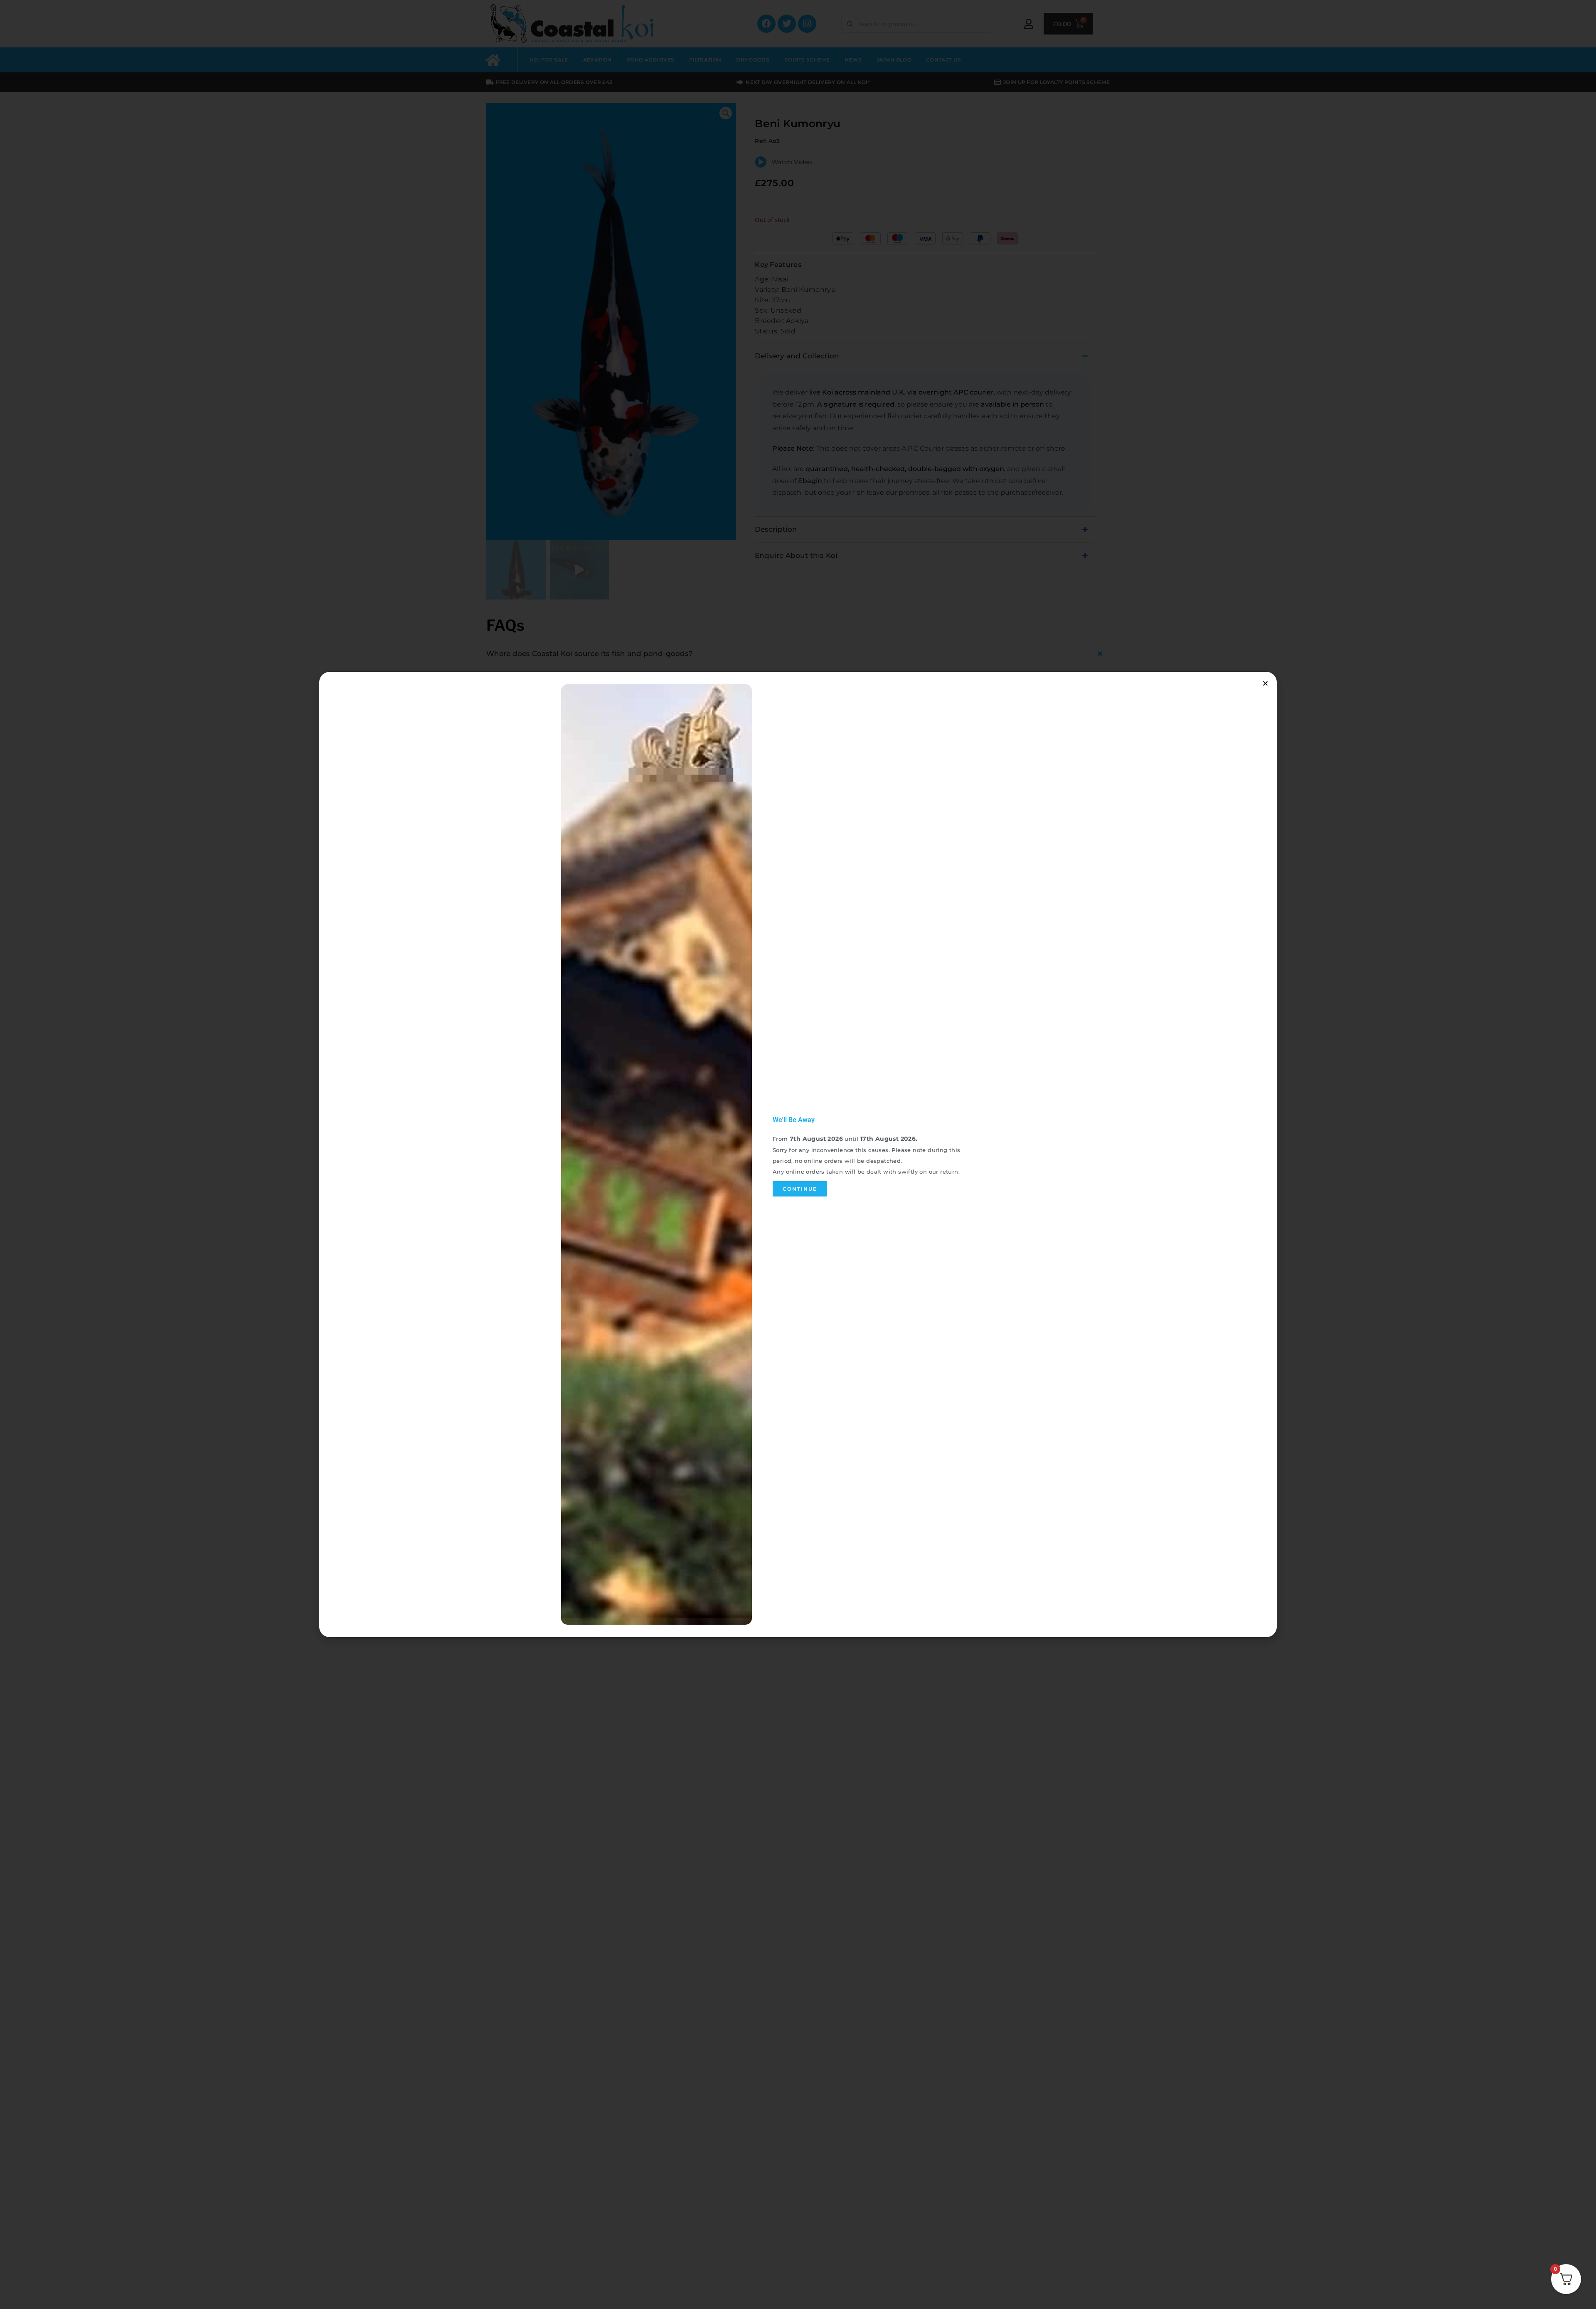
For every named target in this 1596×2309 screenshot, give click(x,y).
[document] (798, 1154)
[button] (1265, 683)
